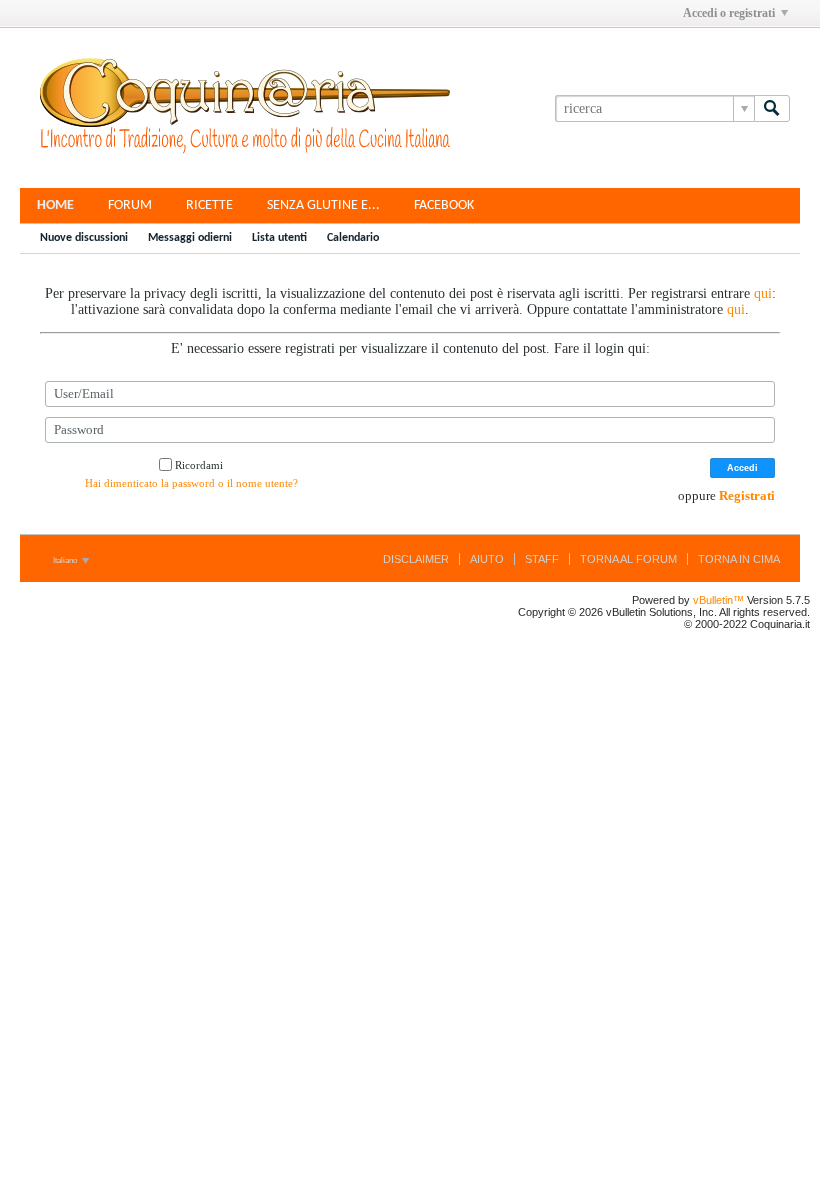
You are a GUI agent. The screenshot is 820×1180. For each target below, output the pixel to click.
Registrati (747, 495)
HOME (55, 205)
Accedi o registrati (729, 13)
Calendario (353, 238)
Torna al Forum (628, 559)
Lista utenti (279, 238)
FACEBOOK (444, 205)
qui (763, 293)
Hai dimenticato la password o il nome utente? (191, 483)
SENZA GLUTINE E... (323, 205)
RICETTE (209, 205)
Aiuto (487, 559)
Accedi (742, 468)
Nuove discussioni (84, 238)
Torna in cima (739, 559)
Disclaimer (416, 559)
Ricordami (199, 465)
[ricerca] (772, 109)
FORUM (130, 205)
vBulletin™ (718, 600)
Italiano (66, 560)
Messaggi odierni (190, 238)
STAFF (542, 559)
